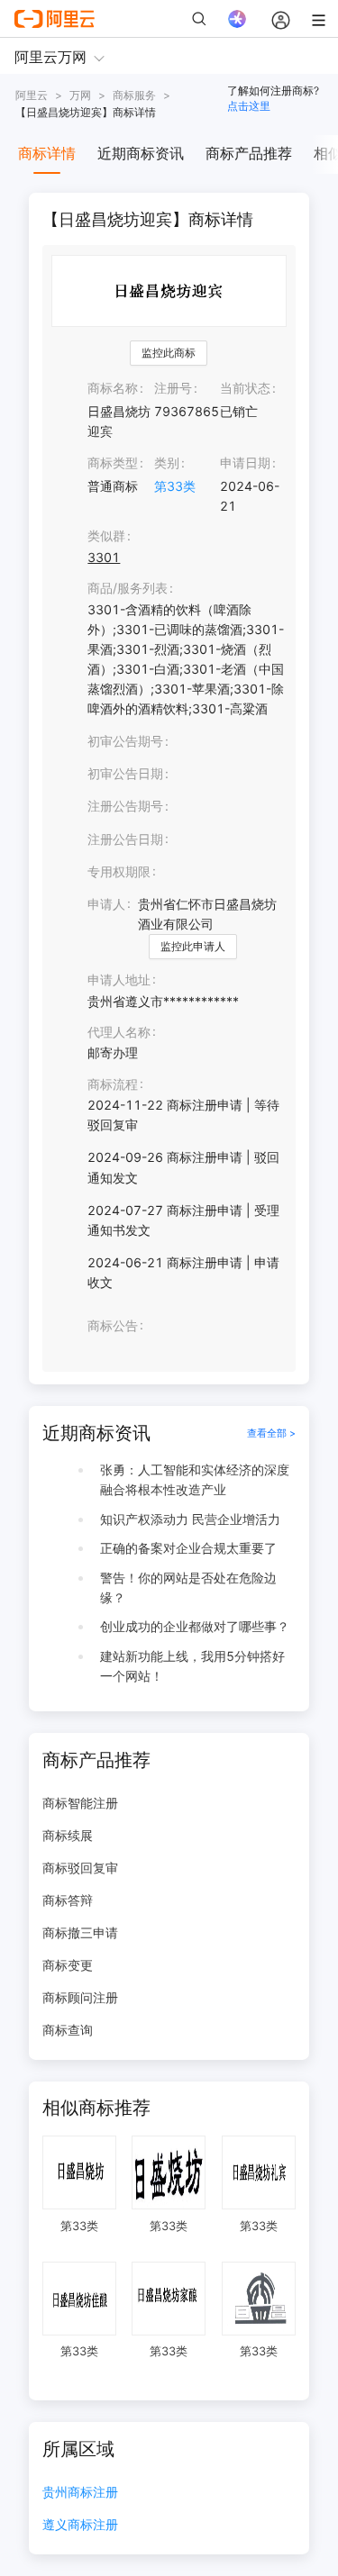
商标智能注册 (80, 1803)
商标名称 (113, 388)
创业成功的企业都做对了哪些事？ (195, 1626)
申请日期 (245, 463)
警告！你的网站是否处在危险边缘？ (188, 1587)
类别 (167, 463)
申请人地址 (119, 980)
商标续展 (68, 1835)
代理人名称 (119, 1032)
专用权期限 (119, 871)
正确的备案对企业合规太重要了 (188, 1548)
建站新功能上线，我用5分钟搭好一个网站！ (192, 1666)
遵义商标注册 (80, 2525)
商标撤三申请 (80, 1932)
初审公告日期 (125, 773)
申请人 (106, 904)
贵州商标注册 (80, 2493)
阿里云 (32, 95)
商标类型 (113, 463)
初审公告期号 (125, 741)
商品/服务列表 (128, 588)
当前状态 (245, 388)
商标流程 (113, 1084)
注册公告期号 (125, 806)
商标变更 (68, 1965)
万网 (80, 95)
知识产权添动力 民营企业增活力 (190, 1519)
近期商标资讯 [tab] (141, 153)
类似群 (106, 535)
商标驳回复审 (80, 1868)
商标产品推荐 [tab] (249, 153)
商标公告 (113, 1325)
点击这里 (249, 106)
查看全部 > (271, 1433)
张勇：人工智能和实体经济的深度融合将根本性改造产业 (195, 1479)
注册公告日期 (125, 839)
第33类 (175, 486)
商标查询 (68, 2030)
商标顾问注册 (80, 1997)
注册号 (173, 388)
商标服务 (134, 95)
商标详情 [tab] (47, 153)
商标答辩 (68, 1900)
